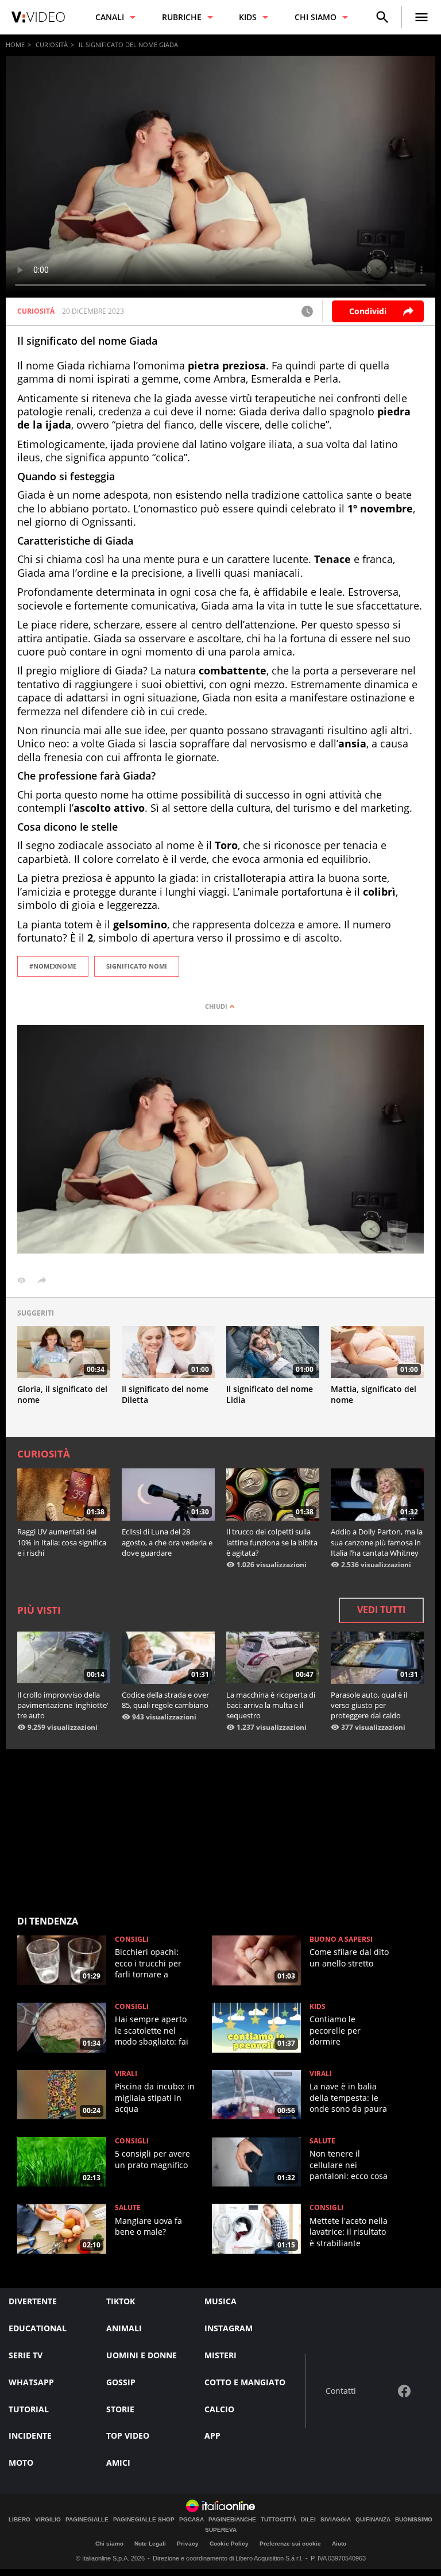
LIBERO (20, 2520)
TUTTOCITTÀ (278, 2520)
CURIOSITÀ (52, 45)
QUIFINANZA (373, 2520)
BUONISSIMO (414, 2520)
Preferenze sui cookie (290, 2544)
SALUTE (322, 2141)
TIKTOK (121, 2301)
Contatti (341, 2391)
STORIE (120, 2409)
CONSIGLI (132, 1939)
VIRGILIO (48, 2520)
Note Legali (150, 2544)
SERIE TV (26, 2355)
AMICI (118, 2463)
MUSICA (220, 2301)
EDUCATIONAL (38, 2328)
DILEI (308, 2520)
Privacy (188, 2544)
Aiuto (339, 2544)
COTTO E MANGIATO (245, 2382)
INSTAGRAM (229, 2328)
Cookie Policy (229, 2544)
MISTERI (220, 2355)
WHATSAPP (31, 2382)
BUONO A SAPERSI (341, 1939)
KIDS (318, 2007)
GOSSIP (121, 2382)
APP (212, 2436)
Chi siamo (109, 2544)
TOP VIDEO (128, 2436)
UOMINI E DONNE (142, 2355)
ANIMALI (124, 2328)
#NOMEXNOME (53, 966)
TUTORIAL (29, 2409)
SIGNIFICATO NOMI (137, 966)
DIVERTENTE (33, 2301)
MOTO (21, 2463)
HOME (15, 45)
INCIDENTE (30, 2436)
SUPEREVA (221, 2530)
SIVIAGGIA (336, 2520)
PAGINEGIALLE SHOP (144, 2520)
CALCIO (219, 2409)
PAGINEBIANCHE (232, 2520)
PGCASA (192, 2520)
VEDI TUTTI (381, 1610)
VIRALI (126, 2074)
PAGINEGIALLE (87, 2520)
